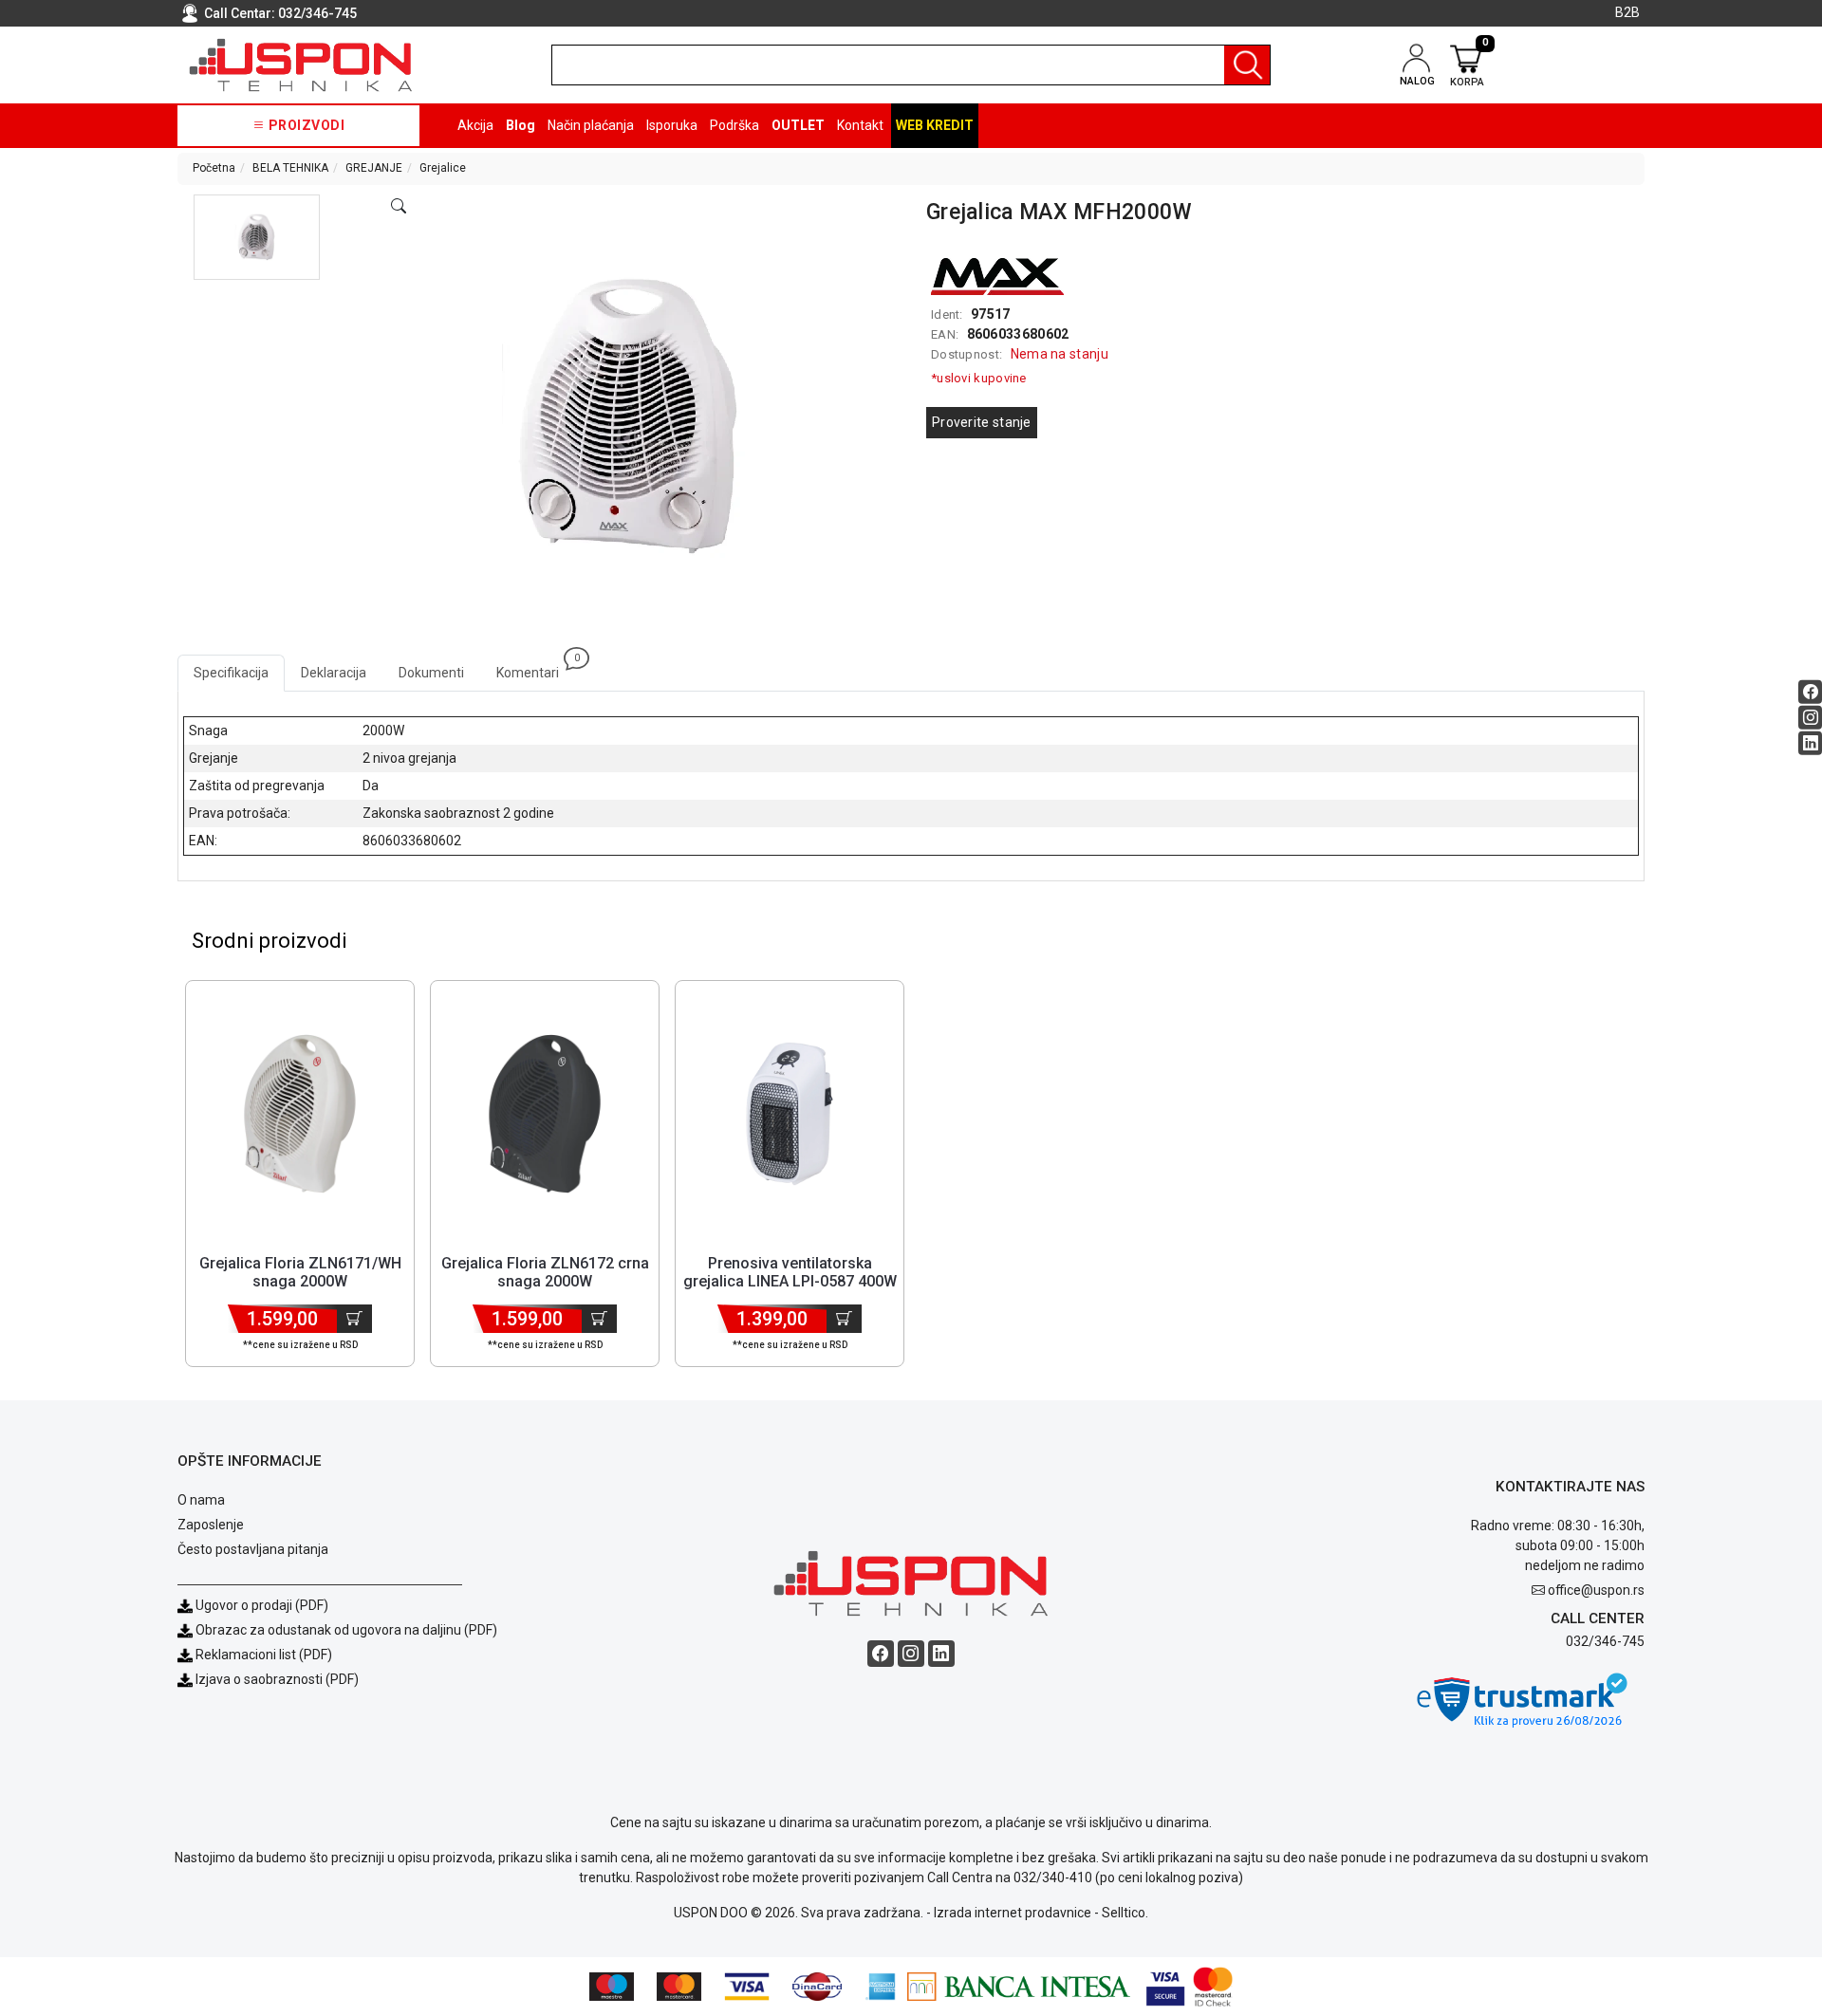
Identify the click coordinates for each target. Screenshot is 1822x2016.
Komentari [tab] (536, 667)
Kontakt (860, 125)
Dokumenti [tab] (431, 673)
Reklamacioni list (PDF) (262, 1655)
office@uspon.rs (1596, 1590)
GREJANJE (374, 168)
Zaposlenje (211, 1525)
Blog (521, 125)
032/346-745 (317, 13)
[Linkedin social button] (1810, 742)
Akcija (475, 125)
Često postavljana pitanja (253, 1549)
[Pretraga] (1247, 65)
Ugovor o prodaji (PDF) (260, 1605)
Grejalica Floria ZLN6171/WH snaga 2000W (300, 1272)
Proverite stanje (982, 422)
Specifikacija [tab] (231, 673)
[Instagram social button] (1810, 717)
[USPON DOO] (301, 65)
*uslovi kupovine (979, 378)
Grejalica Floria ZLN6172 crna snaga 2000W (545, 1272)
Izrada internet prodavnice (1013, 1913)
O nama (201, 1500)
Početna (214, 168)
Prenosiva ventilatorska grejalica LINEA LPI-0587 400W (790, 1272)
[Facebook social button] (1810, 691)
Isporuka (672, 125)
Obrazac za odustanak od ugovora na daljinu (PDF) (346, 1630)
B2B (1627, 12)
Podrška (734, 125)
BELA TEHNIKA (290, 168)
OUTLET (798, 125)
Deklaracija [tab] (334, 673)
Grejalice (443, 168)
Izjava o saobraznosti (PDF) (277, 1679)
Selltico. (1125, 1913)
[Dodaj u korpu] (354, 1319)
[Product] (300, 1114)
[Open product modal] (399, 207)
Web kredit (935, 125)
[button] (257, 237)
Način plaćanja (591, 125)
